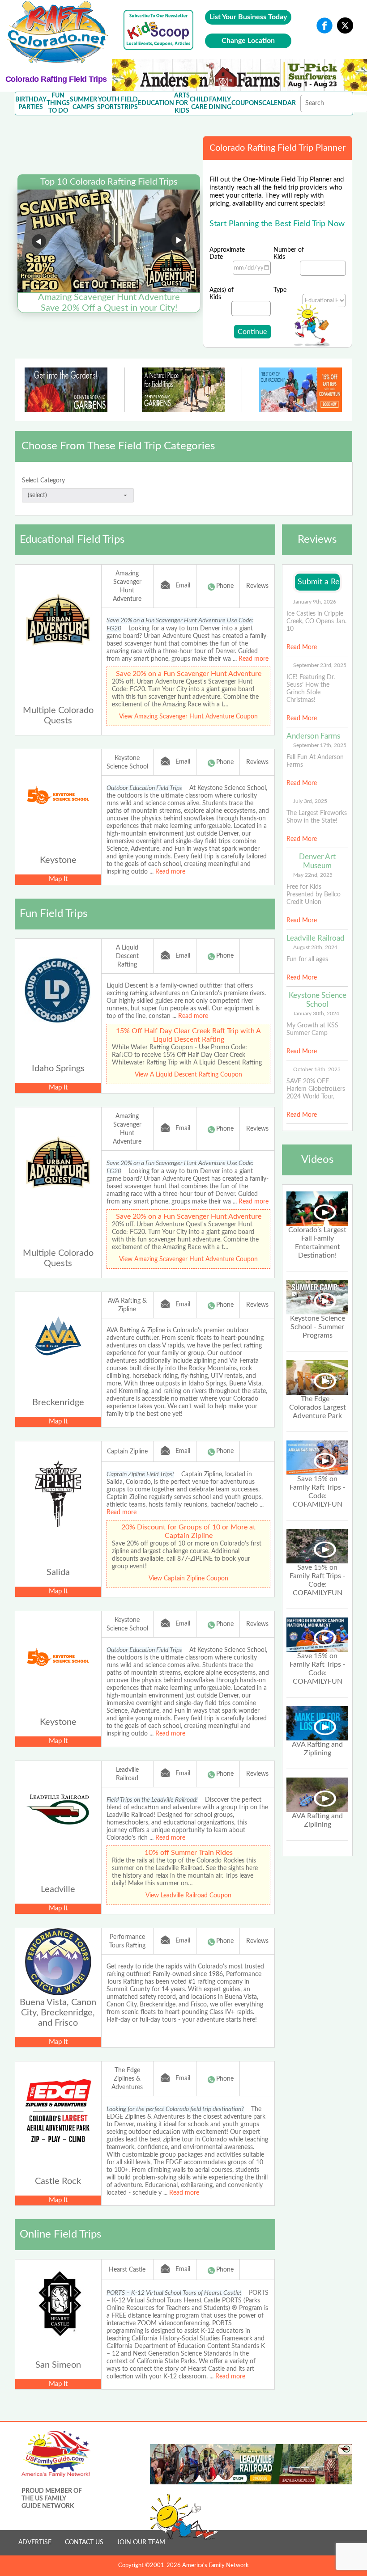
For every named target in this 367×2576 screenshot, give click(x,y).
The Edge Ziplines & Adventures (127, 2079)
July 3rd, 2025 (310, 801)
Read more (254, 659)
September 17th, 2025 (320, 745)
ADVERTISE (35, 2542)
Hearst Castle (127, 2270)
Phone (225, 586)
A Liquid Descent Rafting (127, 956)
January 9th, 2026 (315, 602)
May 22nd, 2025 (313, 875)
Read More (302, 647)
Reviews (257, 586)
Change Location (248, 41)
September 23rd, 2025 (320, 665)
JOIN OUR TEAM (141, 2542)
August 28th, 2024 (315, 947)
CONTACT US (84, 2542)
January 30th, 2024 (316, 1014)
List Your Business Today (248, 17)
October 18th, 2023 (317, 1069)
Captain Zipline (127, 1452)
